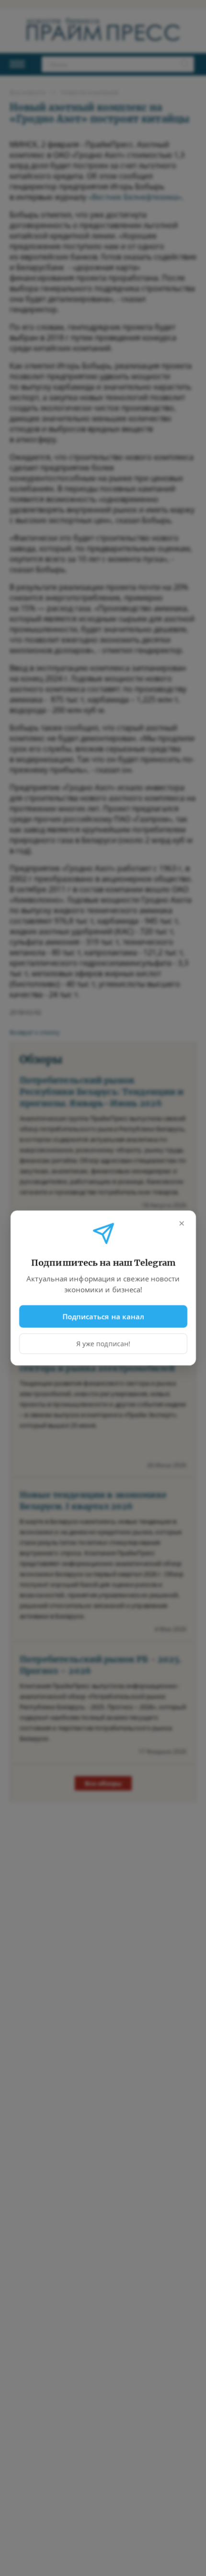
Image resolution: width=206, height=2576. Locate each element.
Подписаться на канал (103, 1316)
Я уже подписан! (103, 1344)
